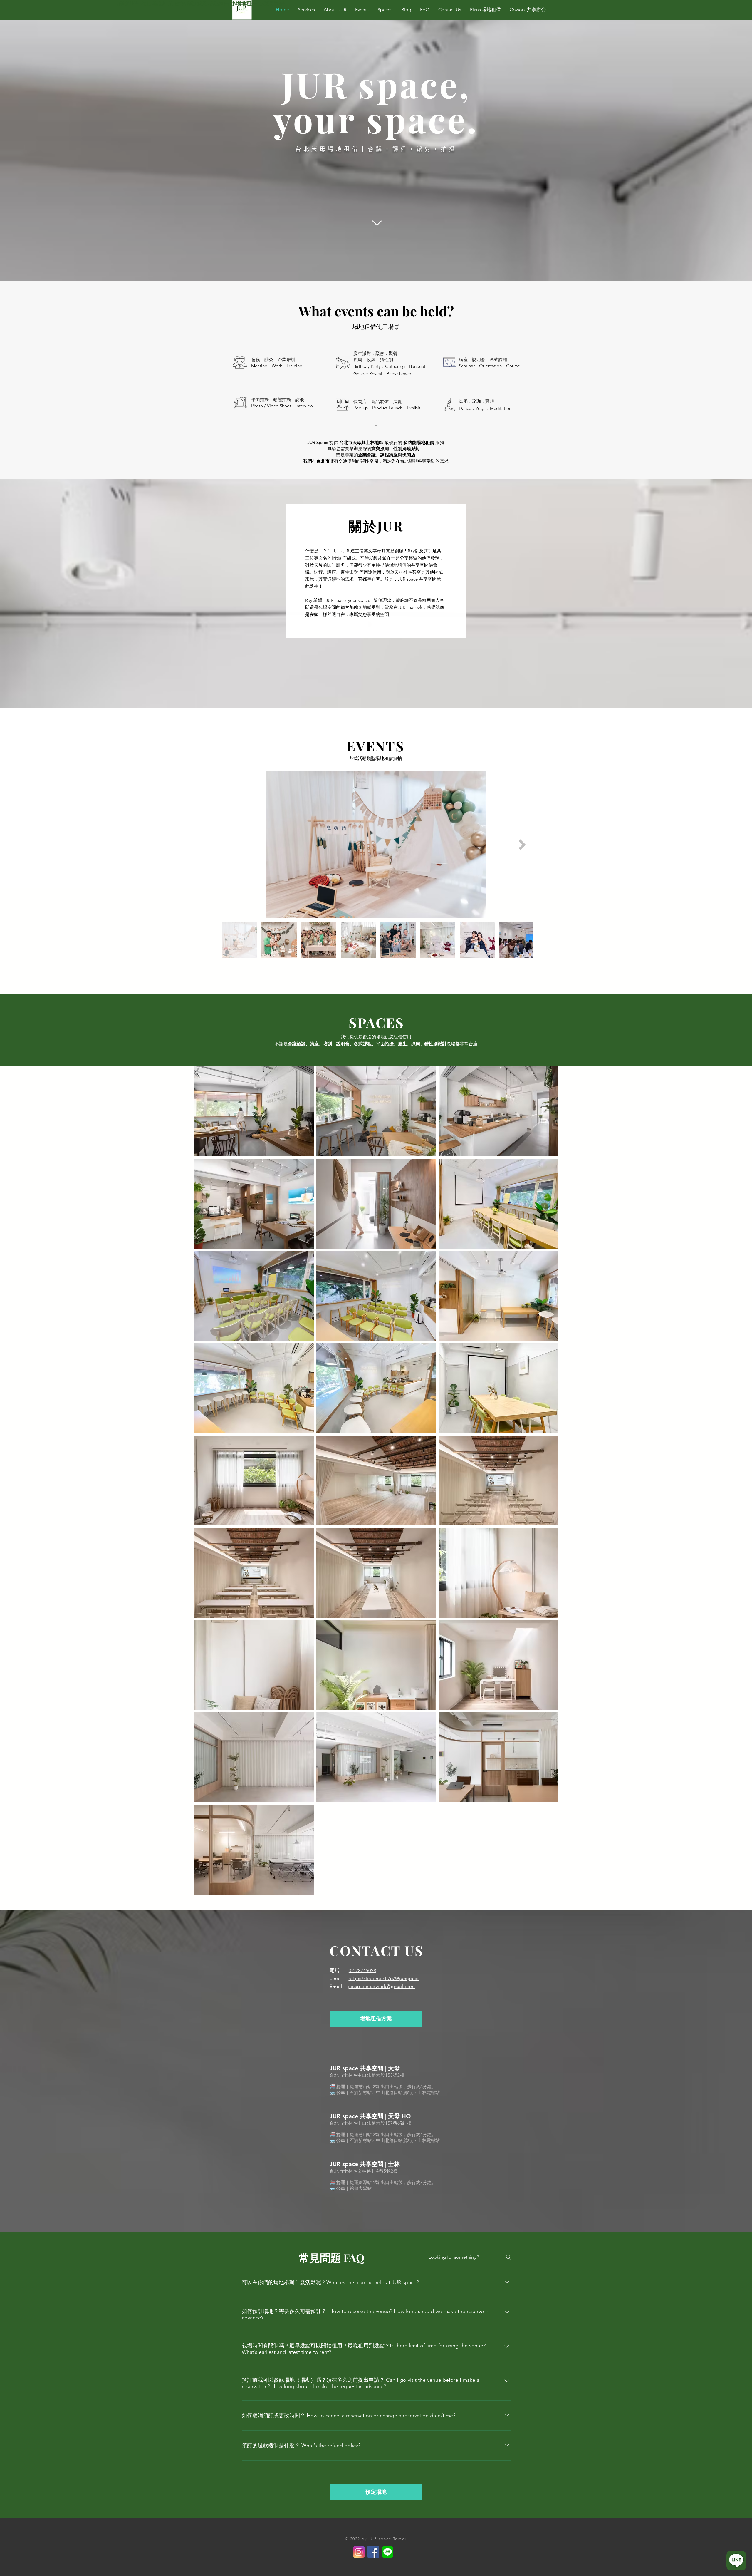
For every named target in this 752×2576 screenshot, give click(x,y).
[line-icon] (388, 2552)
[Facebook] (373, 2552)
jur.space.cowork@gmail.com (381, 1986)
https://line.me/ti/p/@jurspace (383, 1978)
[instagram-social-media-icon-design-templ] (359, 2552)
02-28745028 (362, 1970)
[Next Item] (522, 845)
